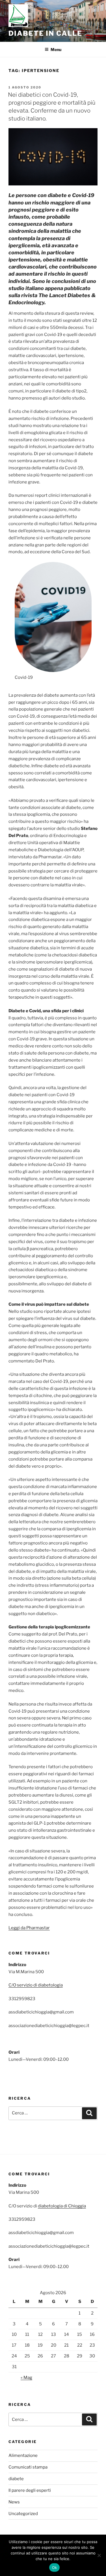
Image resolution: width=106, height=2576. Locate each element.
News (14, 2502)
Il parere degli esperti (30, 2490)
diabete (16, 2479)
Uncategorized (23, 2514)
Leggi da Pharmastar (29, 1928)
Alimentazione (23, 2455)
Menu (56, 49)
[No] (99, 2555)
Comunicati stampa (28, 2467)
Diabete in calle (45, 33)
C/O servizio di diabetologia (36, 1985)
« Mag (26, 2378)
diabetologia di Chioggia (62, 2206)
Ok (55, 2567)
